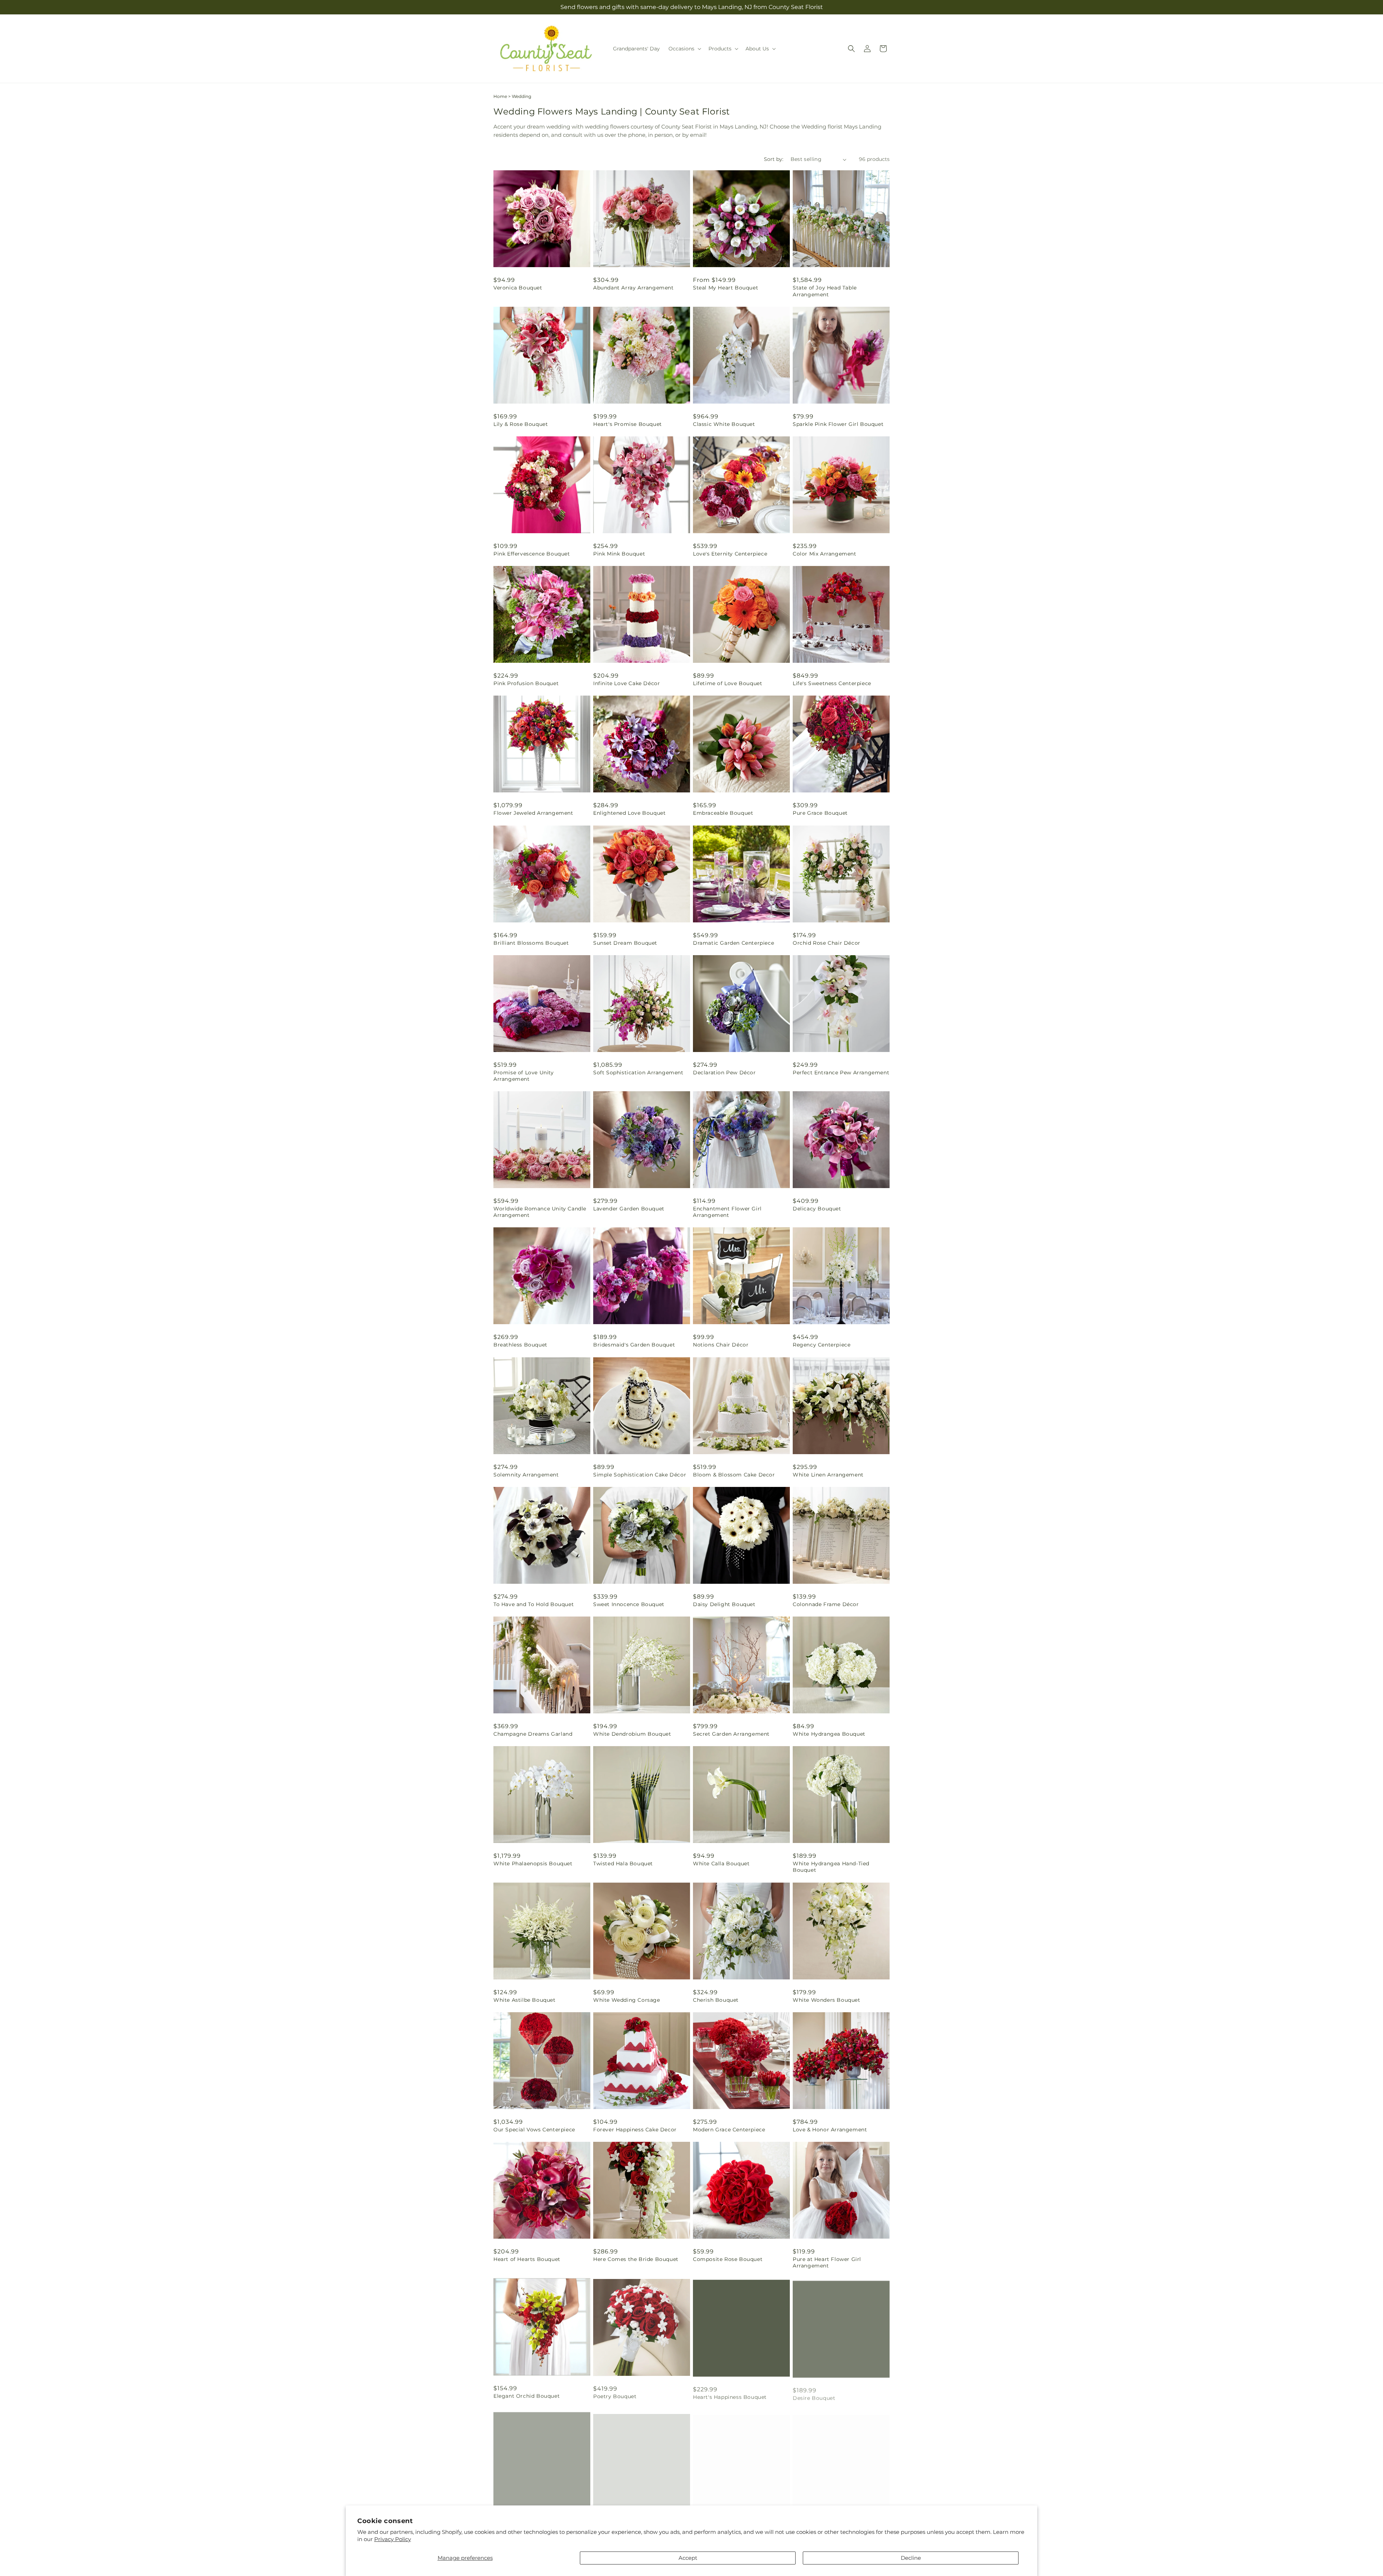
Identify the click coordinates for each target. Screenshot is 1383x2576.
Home (500, 96)
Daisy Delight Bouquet (724, 1604)
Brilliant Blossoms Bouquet (531, 943)
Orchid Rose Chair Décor (827, 943)
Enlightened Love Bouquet (629, 813)
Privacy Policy (393, 2539)
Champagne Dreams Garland (533, 1734)
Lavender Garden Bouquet (629, 1209)
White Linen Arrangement (828, 1475)
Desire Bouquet (814, 2395)
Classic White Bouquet (724, 424)
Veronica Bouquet (518, 288)
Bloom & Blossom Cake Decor (734, 1475)
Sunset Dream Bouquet (625, 943)
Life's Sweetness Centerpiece (832, 683)
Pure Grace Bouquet (820, 813)
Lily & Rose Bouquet (521, 424)
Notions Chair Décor (721, 1345)
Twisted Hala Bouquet (623, 1864)
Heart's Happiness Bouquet (730, 2395)
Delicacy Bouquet (817, 1209)
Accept (688, 2558)
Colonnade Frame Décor (826, 1604)
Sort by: (774, 159)
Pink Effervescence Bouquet (532, 554)
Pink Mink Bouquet (619, 554)
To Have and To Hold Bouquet (534, 1604)
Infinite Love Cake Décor (626, 683)
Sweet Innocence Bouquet (629, 1604)
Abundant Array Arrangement (634, 288)
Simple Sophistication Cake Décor (640, 1475)
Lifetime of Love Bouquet (728, 683)
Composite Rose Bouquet (728, 2259)
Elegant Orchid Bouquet (527, 2395)
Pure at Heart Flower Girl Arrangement (827, 2262)
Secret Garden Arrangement (731, 1734)
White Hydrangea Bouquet (829, 1734)
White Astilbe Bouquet (525, 2000)
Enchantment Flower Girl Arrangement (727, 1212)
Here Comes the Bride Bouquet (636, 2259)
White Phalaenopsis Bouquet (533, 1864)
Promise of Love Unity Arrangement (524, 1076)
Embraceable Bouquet (723, 813)
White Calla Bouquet (721, 1864)
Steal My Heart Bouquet (726, 288)
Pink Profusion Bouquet (526, 683)
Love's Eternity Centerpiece (730, 554)
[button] (684, 49)
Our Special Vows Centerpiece (534, 2130)
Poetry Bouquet (615, 2395)
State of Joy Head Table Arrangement (825, 291)
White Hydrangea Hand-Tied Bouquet (831, 1867)
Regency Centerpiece (822, 1345)
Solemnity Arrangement (526, 1475)
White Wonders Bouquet (827, 2000)
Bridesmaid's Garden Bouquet (634, 1345)
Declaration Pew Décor (724, 1073)
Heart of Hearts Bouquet (527, 2259)
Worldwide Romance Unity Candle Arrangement (540, 1212)
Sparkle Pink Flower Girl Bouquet (838, 424)
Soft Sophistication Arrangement (638, 1073)
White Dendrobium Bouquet (632, 1734)
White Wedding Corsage (627, 2000)
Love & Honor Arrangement (830, 2130)
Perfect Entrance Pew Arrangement (841, 1073)
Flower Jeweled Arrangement (533, 813)
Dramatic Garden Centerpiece (733, 943)
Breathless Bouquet (520, 1345)
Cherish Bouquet (716, 2000)
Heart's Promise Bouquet (628, 424)
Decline (911, 2558)
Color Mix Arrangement (825, 554)
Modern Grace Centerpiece (729, 2130)
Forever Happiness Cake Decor (635, 2130)
